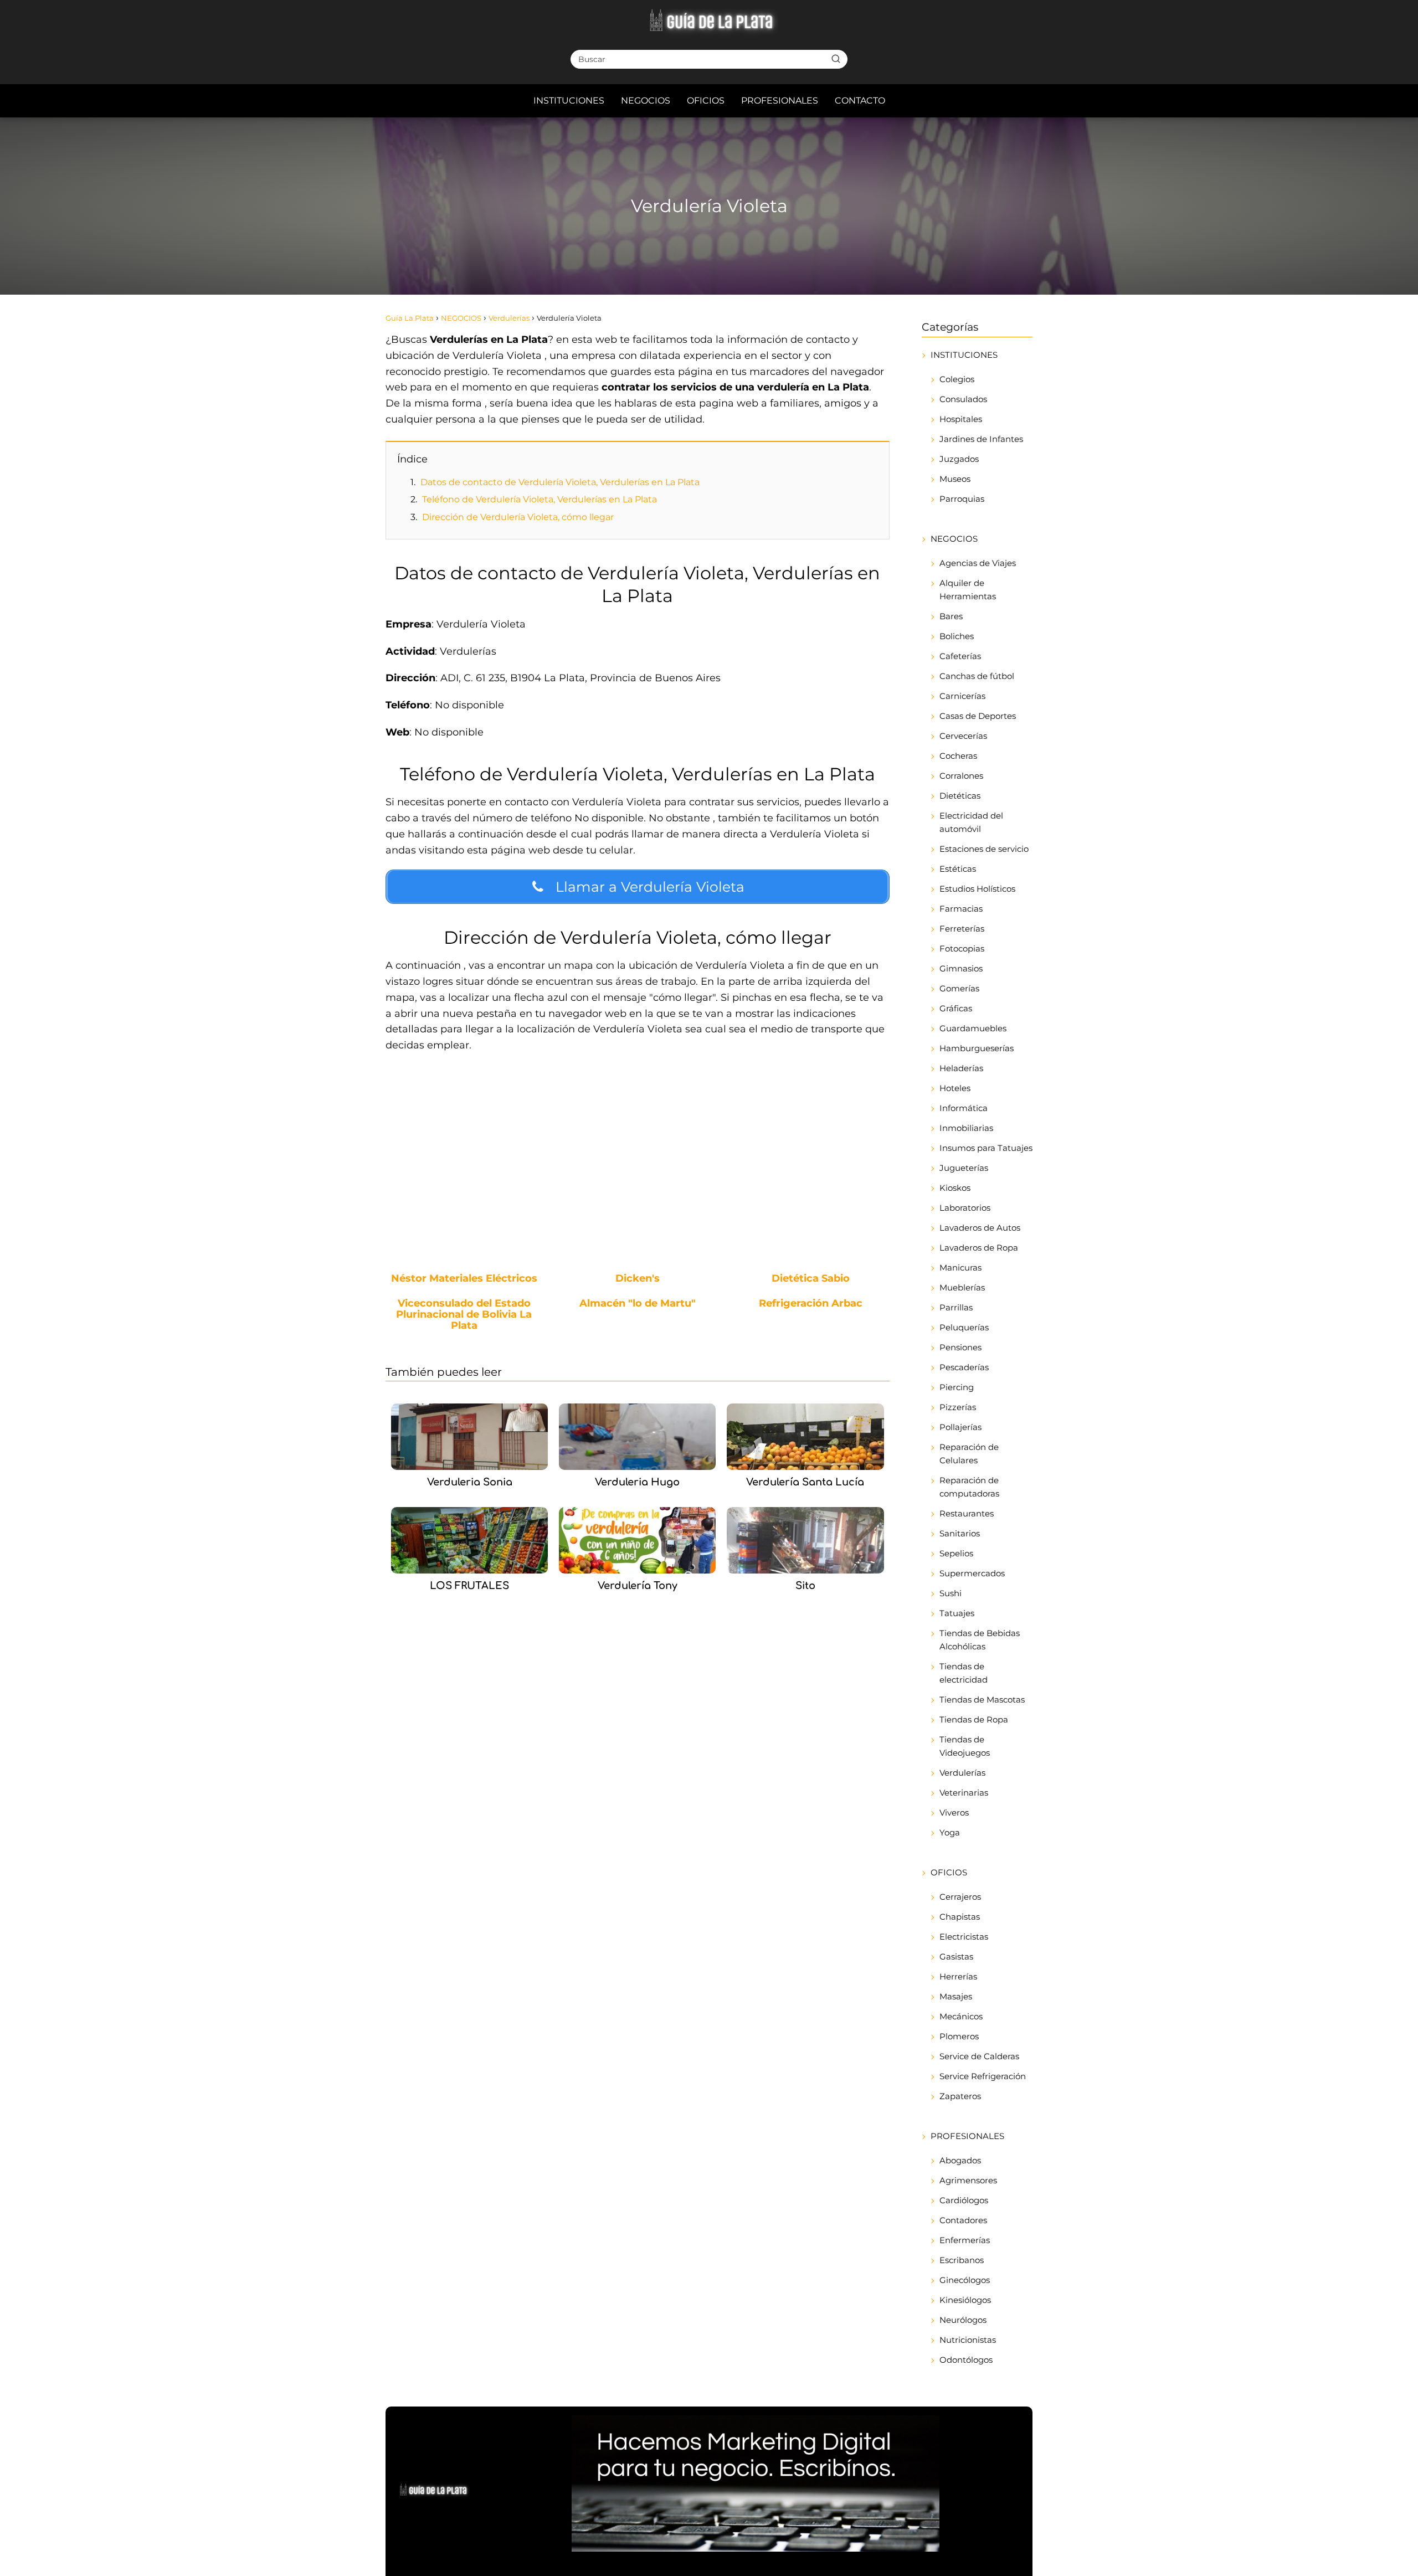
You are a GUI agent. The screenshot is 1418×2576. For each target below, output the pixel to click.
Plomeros (959, 2036)
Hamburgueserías (977, 1048)
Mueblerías (962, 1287)
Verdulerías (962, 1773)
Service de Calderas (979, 2056)
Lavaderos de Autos (980, 1228)
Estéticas (958, 869)
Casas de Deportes (978, 716)
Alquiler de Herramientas (968, 590)
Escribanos (962, 2260)
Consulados (963, 399)
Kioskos (955, 1188)
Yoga (950, 1832)
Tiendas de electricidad (964, 1673)
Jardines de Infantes (981, 439)
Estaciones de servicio (984, 849)
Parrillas (956, 1307)
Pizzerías (958, 1407)
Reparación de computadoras (969, 1487)
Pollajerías (960, 1427)
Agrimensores (968, 2180)
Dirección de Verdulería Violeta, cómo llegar (518, 517)
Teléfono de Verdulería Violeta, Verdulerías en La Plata (540, 499)
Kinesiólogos (965, 2300)
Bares (951, 616)
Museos (955, 479)
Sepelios (956, 1553)
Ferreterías (962, 929)
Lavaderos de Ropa (979, 1248)
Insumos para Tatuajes (986, 1148)
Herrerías (958, 1976)
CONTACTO (860, 101)
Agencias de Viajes (978, 563)
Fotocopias (962, 948)
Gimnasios (961, 968)
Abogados (960, 2160)
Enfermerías (965, 2240)
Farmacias (961, 909)
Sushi (951, 1593)
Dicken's (638, 1279)
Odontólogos (966, 2360)
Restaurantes (967, 1513)
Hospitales (961, 419)
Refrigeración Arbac (811, 1304)
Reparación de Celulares (969, 1454)
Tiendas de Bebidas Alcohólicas (980, 1640)
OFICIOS (706, 101)
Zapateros (960, 2096)
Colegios (957, 379)
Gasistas (956, 1957)
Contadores (963, 2220)
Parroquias (962, 499)
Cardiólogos (964, 2200)
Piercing (957, 1387)
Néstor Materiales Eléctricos (464, 1279)
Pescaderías (964, 1367)
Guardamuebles (973, 1028)
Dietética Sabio (811, 1279)
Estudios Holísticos (977, 889)
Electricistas (964, 1937)
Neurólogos (963, 2320)
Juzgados (959, 459)
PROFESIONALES (780, 101)
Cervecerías (963, 736)
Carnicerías (962, 696)
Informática (964, 1108)
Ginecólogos (965, 2280)
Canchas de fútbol (977, 676)
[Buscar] (836, 59)
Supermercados (972, 1573)
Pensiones (960, 1347)
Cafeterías (960, 656)
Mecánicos (961, 2016)
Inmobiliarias (966, 1128)
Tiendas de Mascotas (982, 1700)
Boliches (957, 636)
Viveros (954, 1813)
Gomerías (959, 988)
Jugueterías (964, 1168)
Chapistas (960, 1917)
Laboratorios (965, 1208)
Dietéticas (960, 796)
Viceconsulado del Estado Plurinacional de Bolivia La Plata (464, 1315)
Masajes (956, 1996)
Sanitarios (960, 1533)
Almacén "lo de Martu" (638, 1304)
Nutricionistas (968, 2340)
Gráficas (956, 1008)
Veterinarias (964, 1793)
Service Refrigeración (983, 2076)
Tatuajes (957, 1613)
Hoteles (955, 1088)
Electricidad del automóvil (971, 822)
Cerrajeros (960, 1897)
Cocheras (958, 756)
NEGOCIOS (646, 101)
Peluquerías (964, 1327)
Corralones (961, 776)
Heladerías (961, 1068)
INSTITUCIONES (569, 101)
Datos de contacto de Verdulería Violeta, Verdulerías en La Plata (560, 482)
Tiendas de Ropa (974, 1719)
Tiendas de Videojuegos (965, 1746)
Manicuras (960, 1268)
